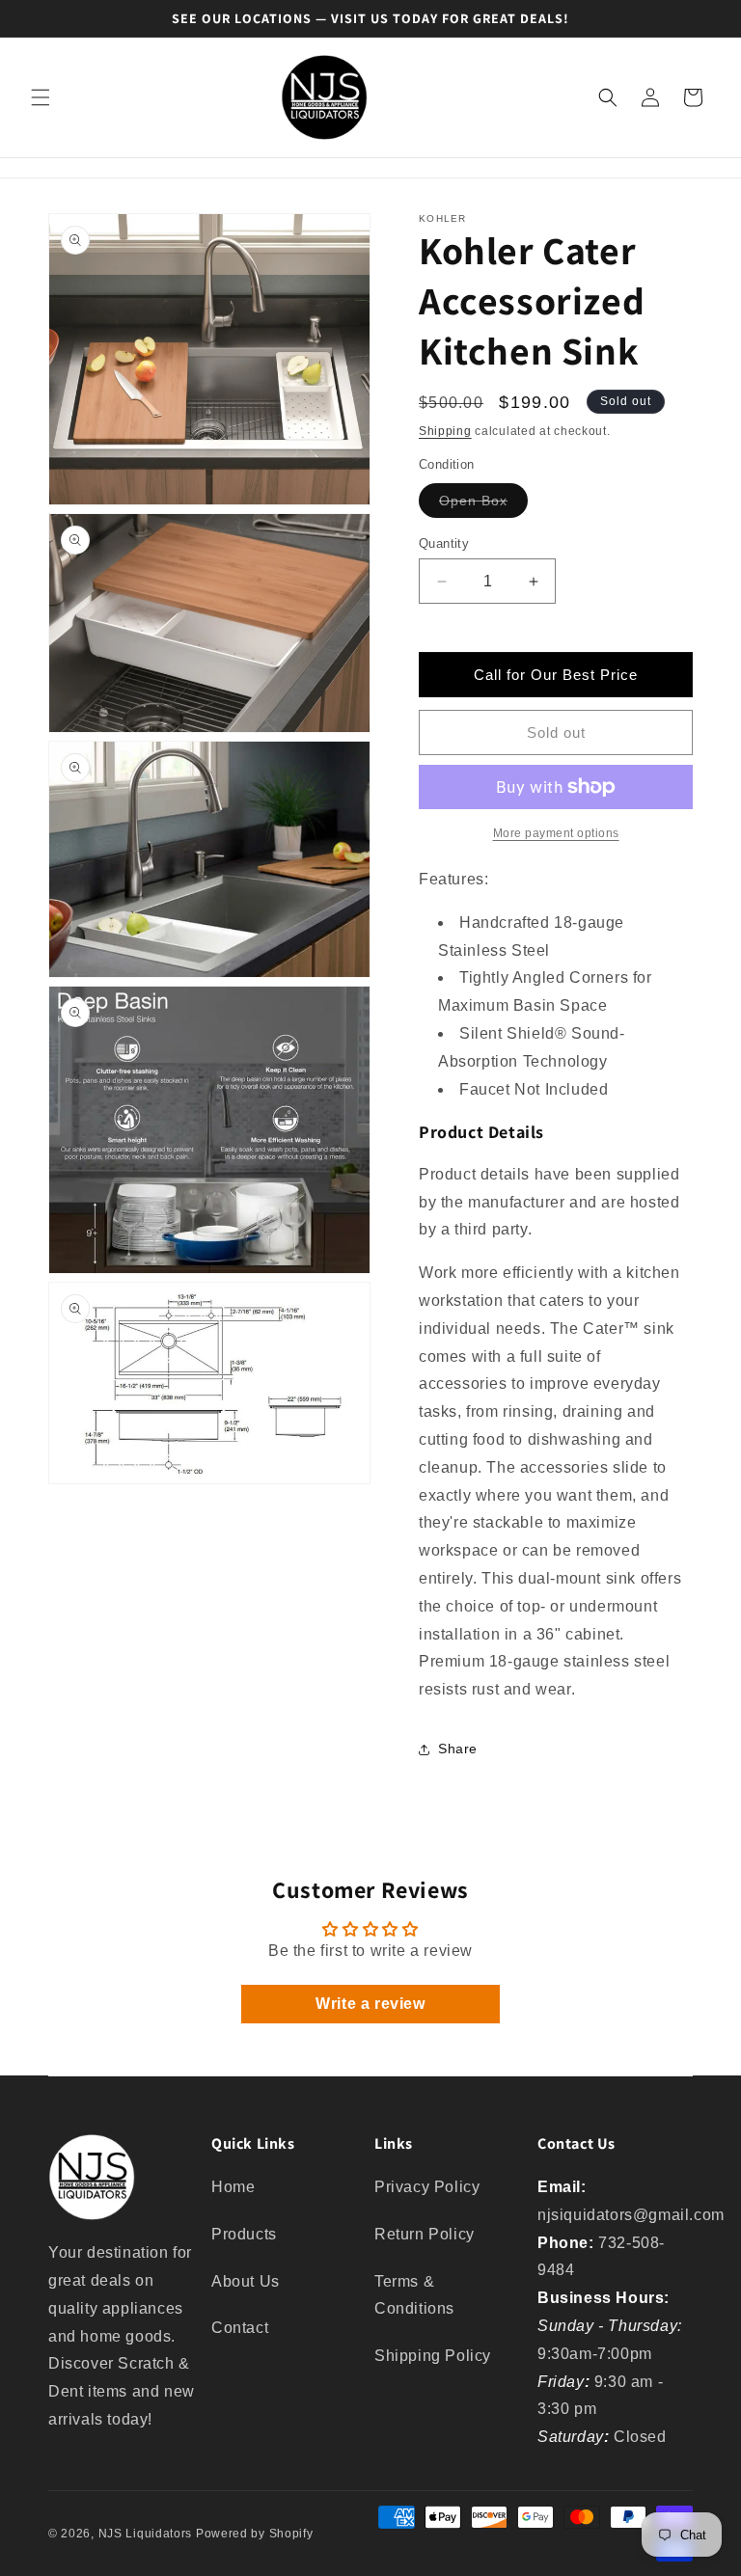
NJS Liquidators (146, 2534)
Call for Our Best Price (556, 675)
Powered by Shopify (255, 2534)
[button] (41, 97)
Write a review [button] (370, 2004)
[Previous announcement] (38, 18)
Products (244, 2234)
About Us (246, 2281)
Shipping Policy (433, 2356)
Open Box (483, 505)
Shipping (445, 431)
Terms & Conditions (414, 2295)
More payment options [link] (556, 833)
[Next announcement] (703, 18)
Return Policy (425, 2234)
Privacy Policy (427, 2187)
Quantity (444, 543)
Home (233, 2187)
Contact (240, 2328)
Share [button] (458, 1749)
